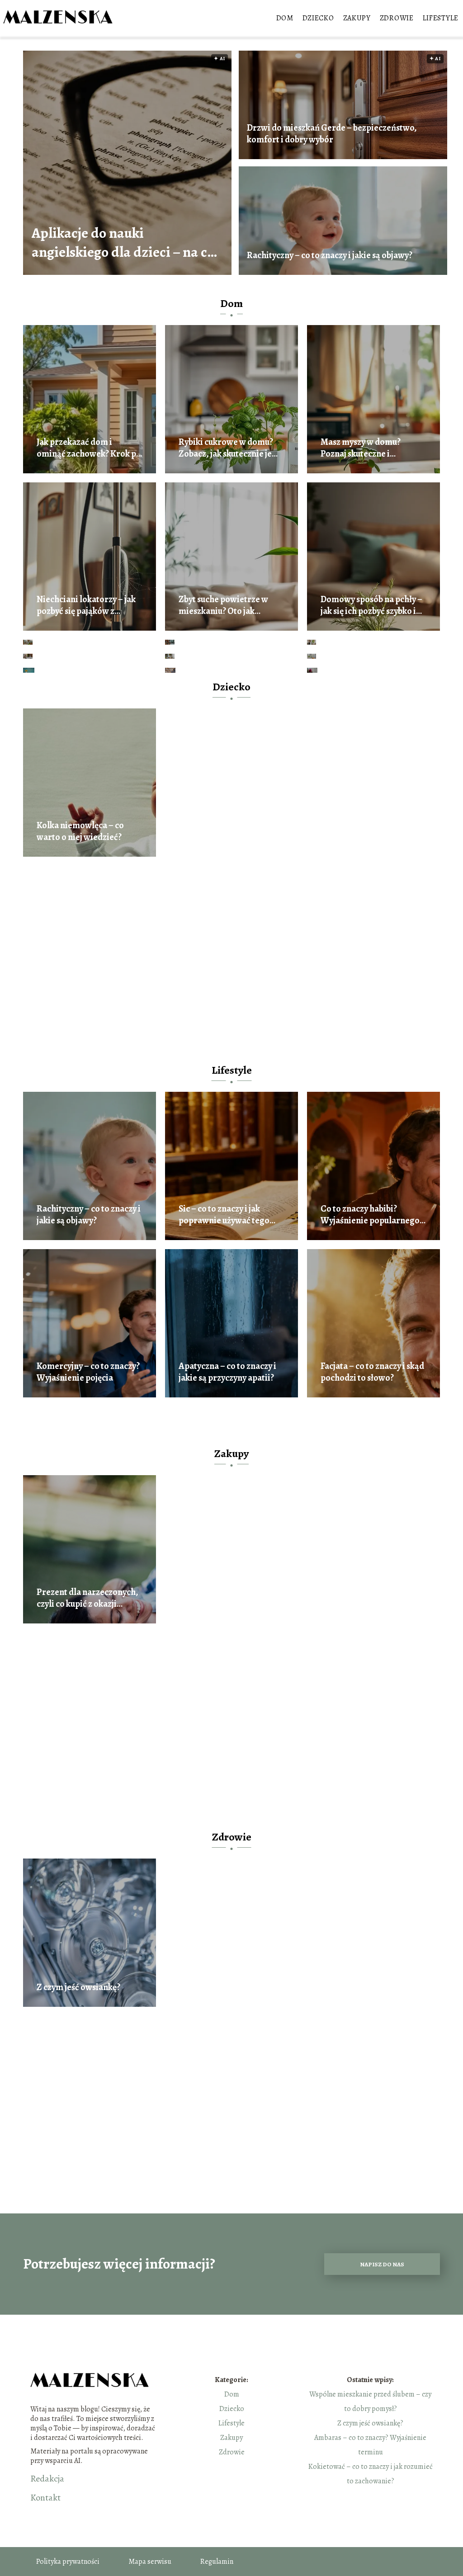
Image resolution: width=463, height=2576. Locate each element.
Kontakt (45, 2498)
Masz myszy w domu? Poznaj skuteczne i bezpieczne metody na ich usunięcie (369, 448)
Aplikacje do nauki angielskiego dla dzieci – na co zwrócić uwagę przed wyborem (123, 243)
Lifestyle (441, 18)
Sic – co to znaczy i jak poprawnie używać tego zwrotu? (224, 1215)
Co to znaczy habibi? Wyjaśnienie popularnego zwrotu (370, 1215)
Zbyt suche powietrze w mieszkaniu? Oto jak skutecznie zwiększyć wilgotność (223, 605)
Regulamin (217, 2562)
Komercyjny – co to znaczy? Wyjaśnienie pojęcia (88, 1372)
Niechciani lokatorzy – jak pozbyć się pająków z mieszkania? (86, 605)
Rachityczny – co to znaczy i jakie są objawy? (330, 255)
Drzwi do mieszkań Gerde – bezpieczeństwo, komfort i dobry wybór (332, 134)
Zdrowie (397, 18)
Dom (285, 18)
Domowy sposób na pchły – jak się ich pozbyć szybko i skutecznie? (371, 605)
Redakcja (47, 2479)
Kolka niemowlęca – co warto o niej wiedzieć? (80, 831)
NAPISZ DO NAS (382, 2264)
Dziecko (318, 18)
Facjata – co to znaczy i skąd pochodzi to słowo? (372, 1372)
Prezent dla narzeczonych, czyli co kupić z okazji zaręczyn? (87, 1598)
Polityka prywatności (68, 2562)
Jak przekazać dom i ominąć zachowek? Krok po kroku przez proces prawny (89, 448)
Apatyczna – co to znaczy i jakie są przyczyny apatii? (227, 1372)
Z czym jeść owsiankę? (78, 1987)
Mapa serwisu (150, 2562)
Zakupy (357, 18)
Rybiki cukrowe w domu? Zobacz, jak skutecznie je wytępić (226, 448)
